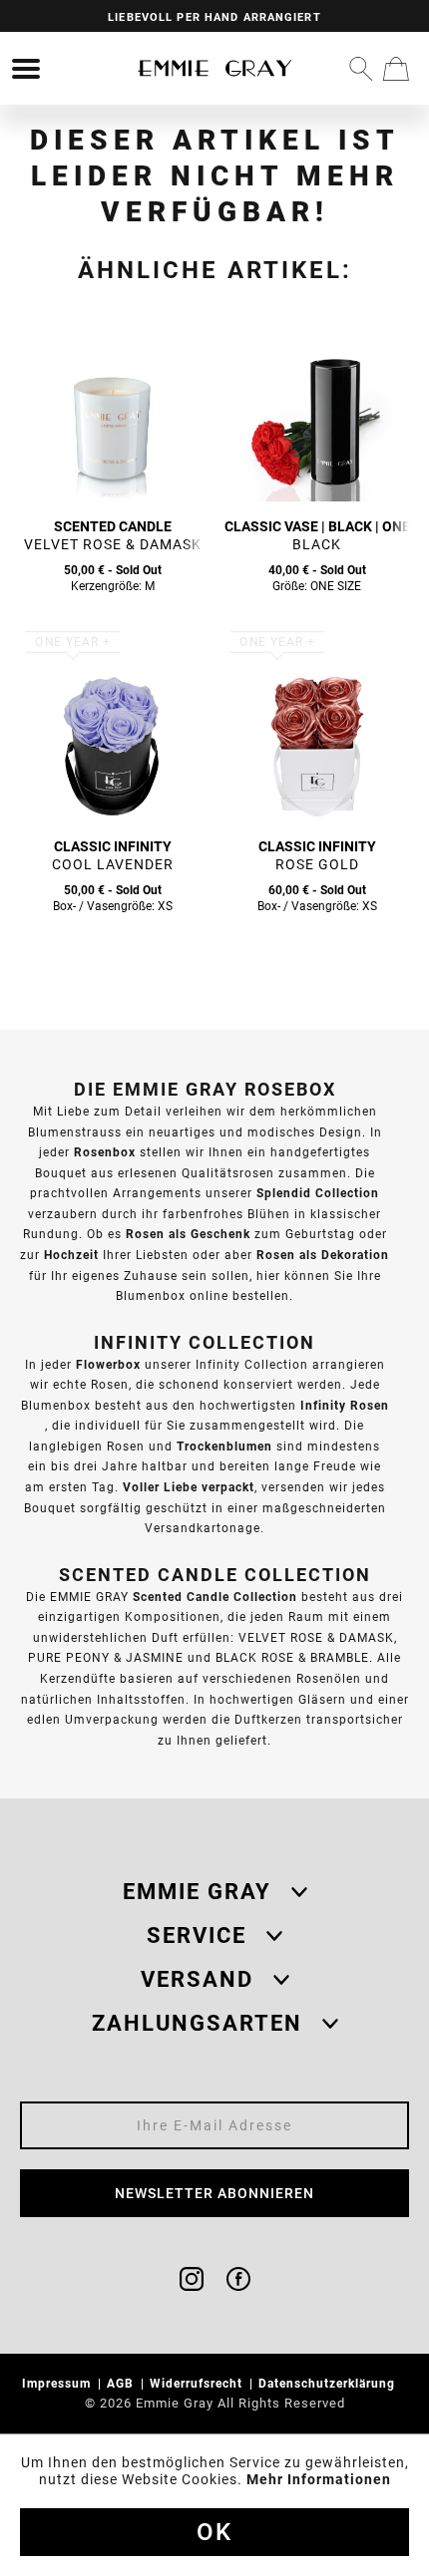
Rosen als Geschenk (188, 1234)
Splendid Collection (318, 1193)
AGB (122, 2383)
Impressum (58, 2383)
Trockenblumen (224, 1446)
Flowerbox (108, 1364)
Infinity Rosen (345, 1405)
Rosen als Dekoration (323, 1255)
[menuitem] (26, 69)
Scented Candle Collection (215, 1597)
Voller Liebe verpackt (189, 1487)
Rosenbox (105, 1152)
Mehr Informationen (319, 2479)
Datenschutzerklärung (329, 2383)
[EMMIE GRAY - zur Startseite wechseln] (214, 68)
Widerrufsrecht (198, 2383)
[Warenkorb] (396, 69)
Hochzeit (71, 1255)
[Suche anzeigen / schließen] (361, 69)
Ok (214, 2532)
